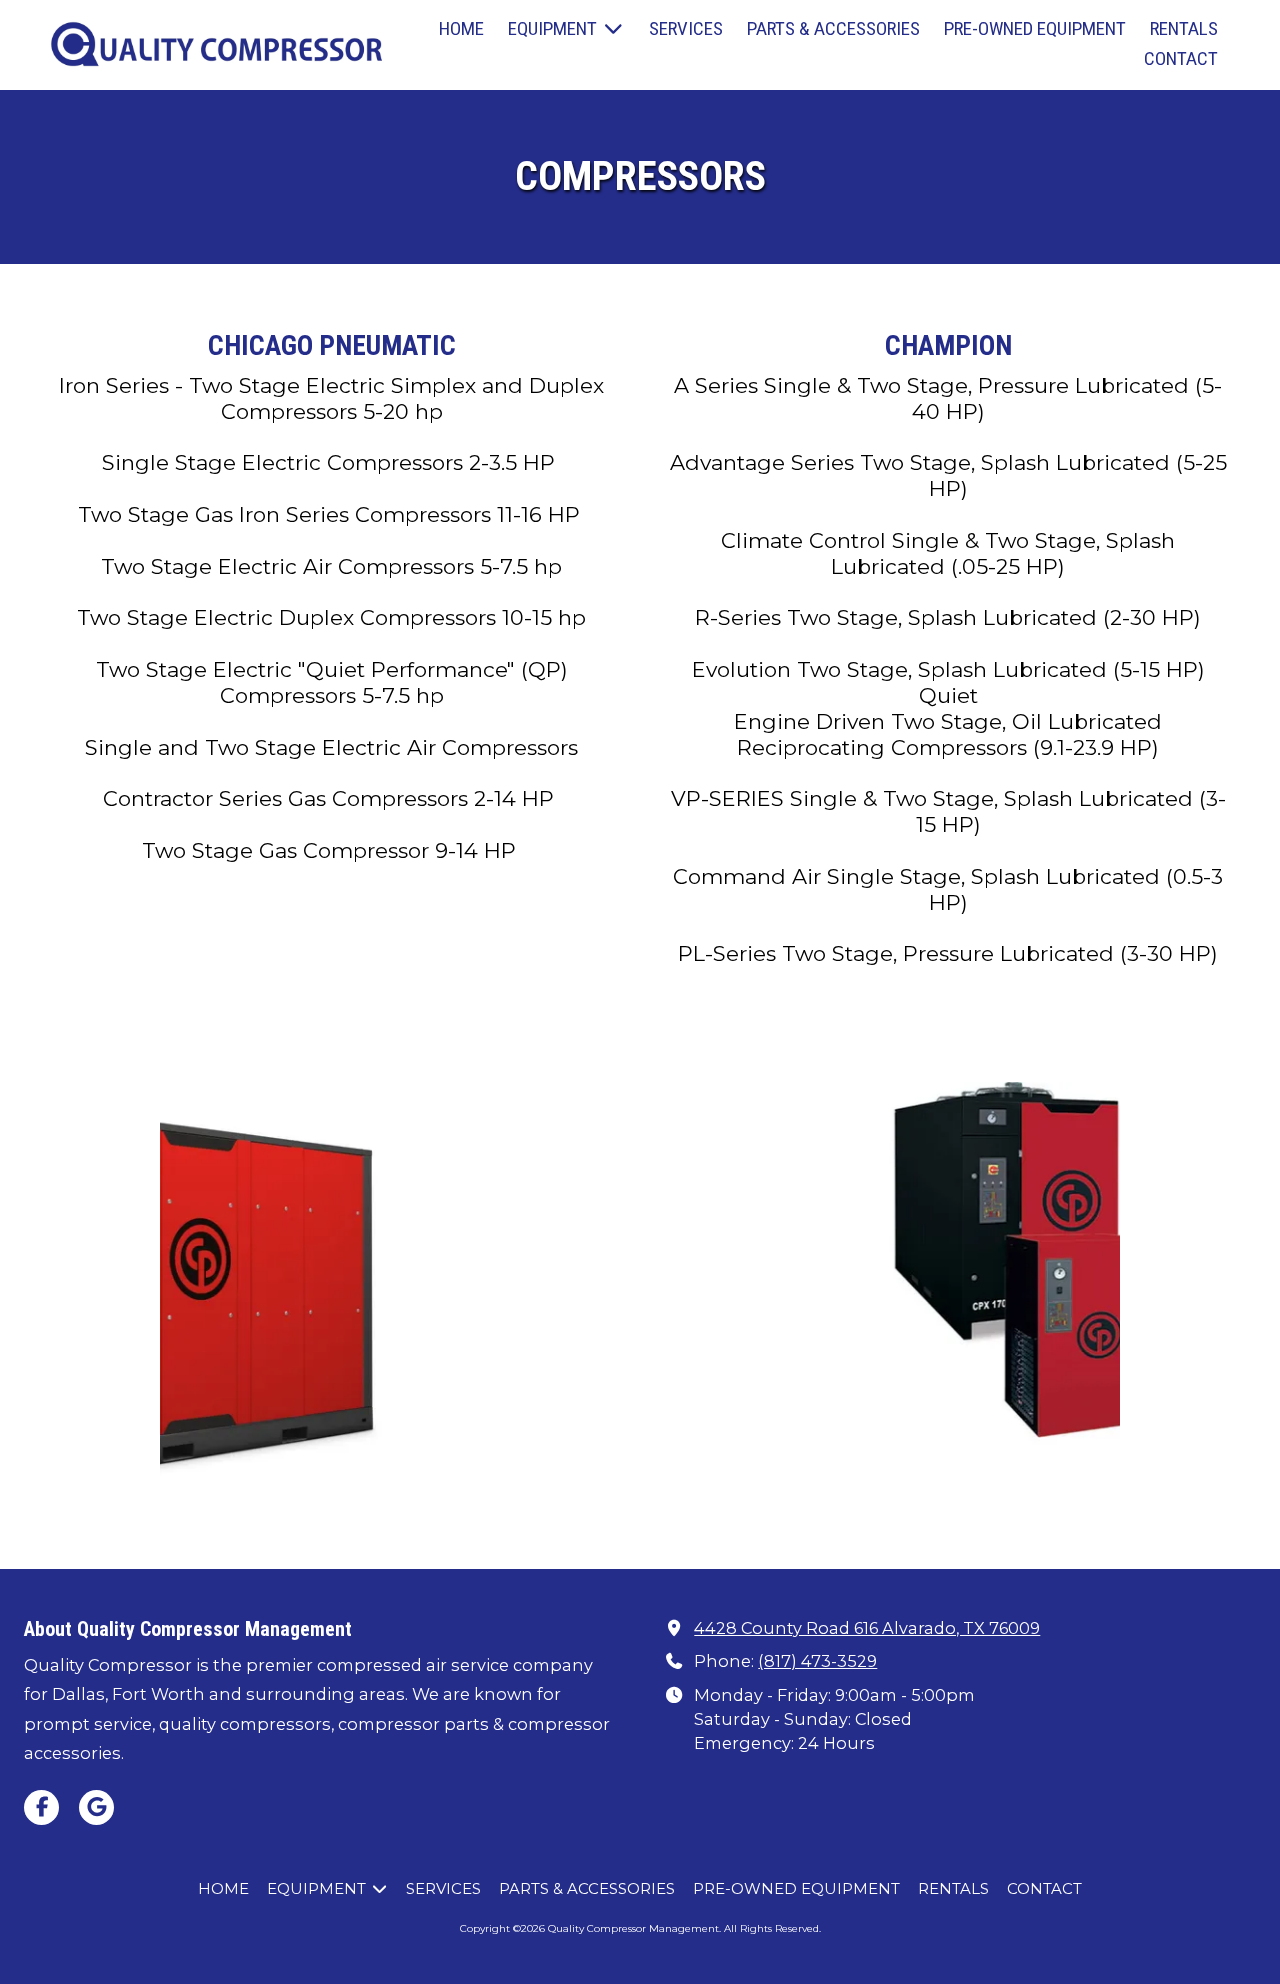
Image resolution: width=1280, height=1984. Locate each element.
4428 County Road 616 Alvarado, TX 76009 (867, 1628)
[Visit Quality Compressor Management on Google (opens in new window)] (96, 1807)
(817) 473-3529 (817, 1661)
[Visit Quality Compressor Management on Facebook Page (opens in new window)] (41, 1807)
